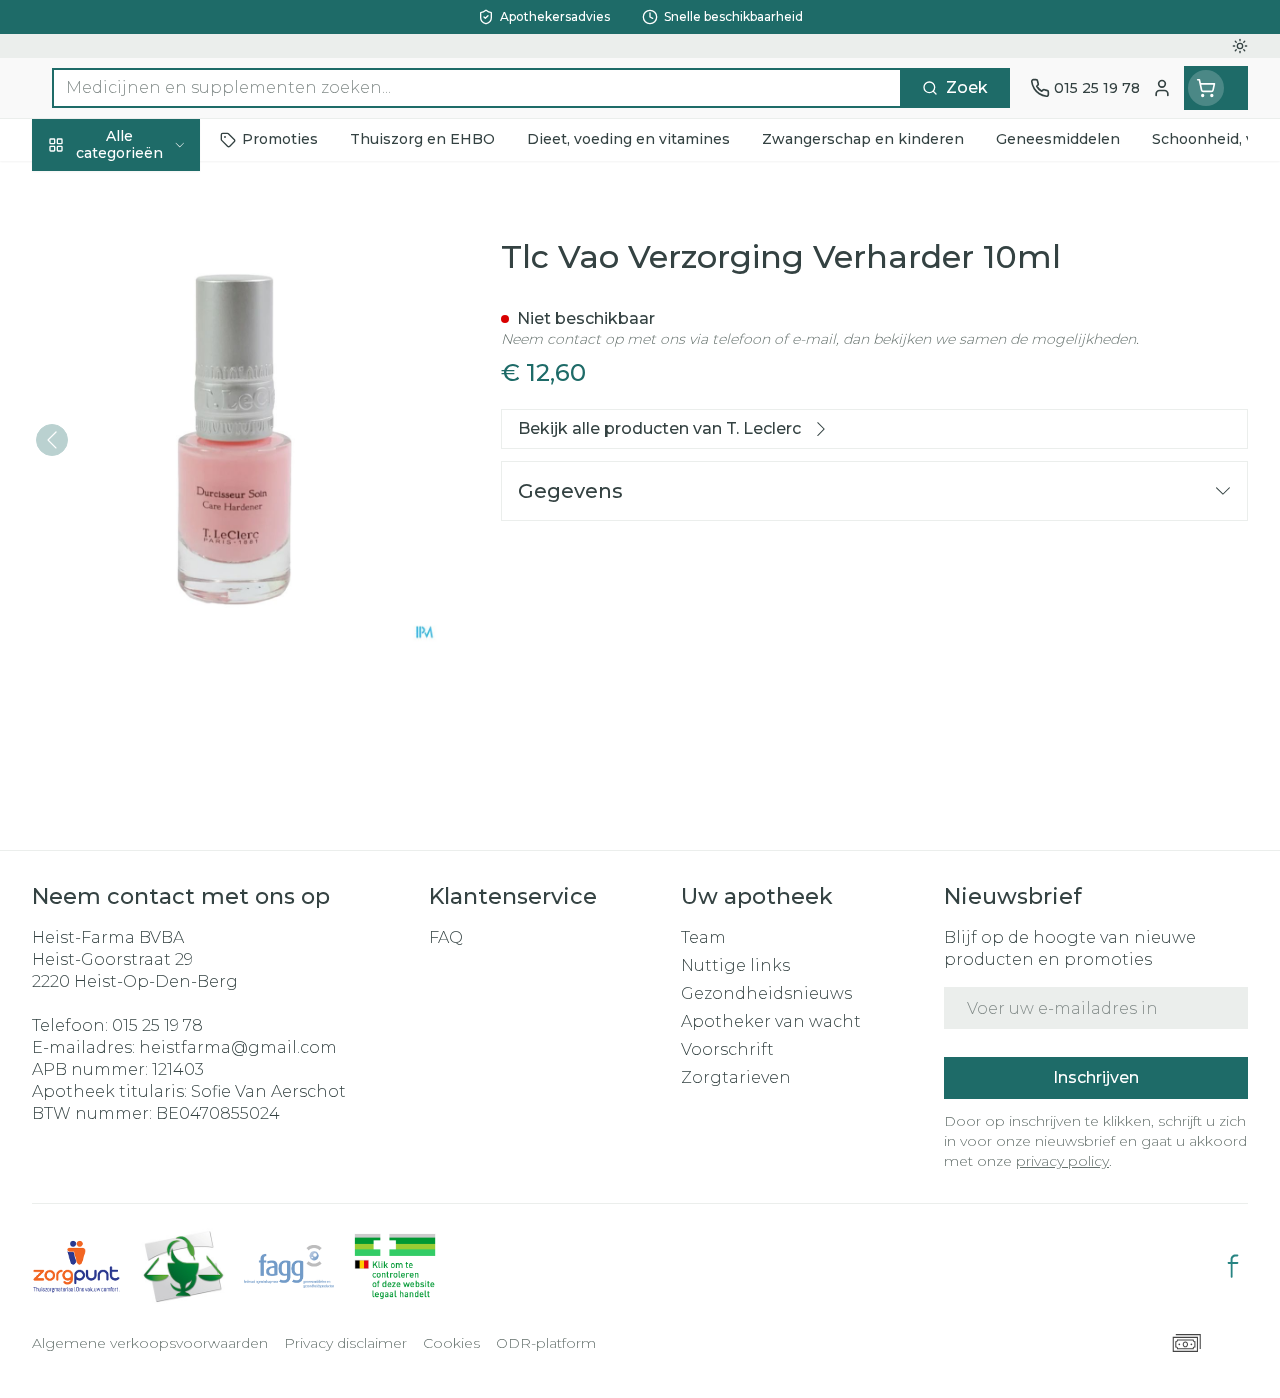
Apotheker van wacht (771, 1021)
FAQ (446, 937)
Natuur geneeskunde (160, 489)
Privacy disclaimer (345, 1343)
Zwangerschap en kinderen (160, 388)
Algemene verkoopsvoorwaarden (150, 1343)
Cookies (451, 1343)
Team (703, 937)
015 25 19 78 (157, 1025)
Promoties (91, 186)
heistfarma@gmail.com (238, 1047)
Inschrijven (1096, 1077)
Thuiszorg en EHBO (160, 535)
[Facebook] (1233, 1266)
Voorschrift (727, 1049)
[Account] (1162, 88)
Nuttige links (735, 965)
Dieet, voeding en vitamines (160, 324)
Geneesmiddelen (160, 627)
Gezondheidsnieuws (766, 993)
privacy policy (1062, 1161)
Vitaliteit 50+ (160, 443)
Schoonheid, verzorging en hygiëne (160, 250)
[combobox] (477, 88)
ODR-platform (546, 1343)
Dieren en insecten (160, 581)
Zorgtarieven (736, 1077)
